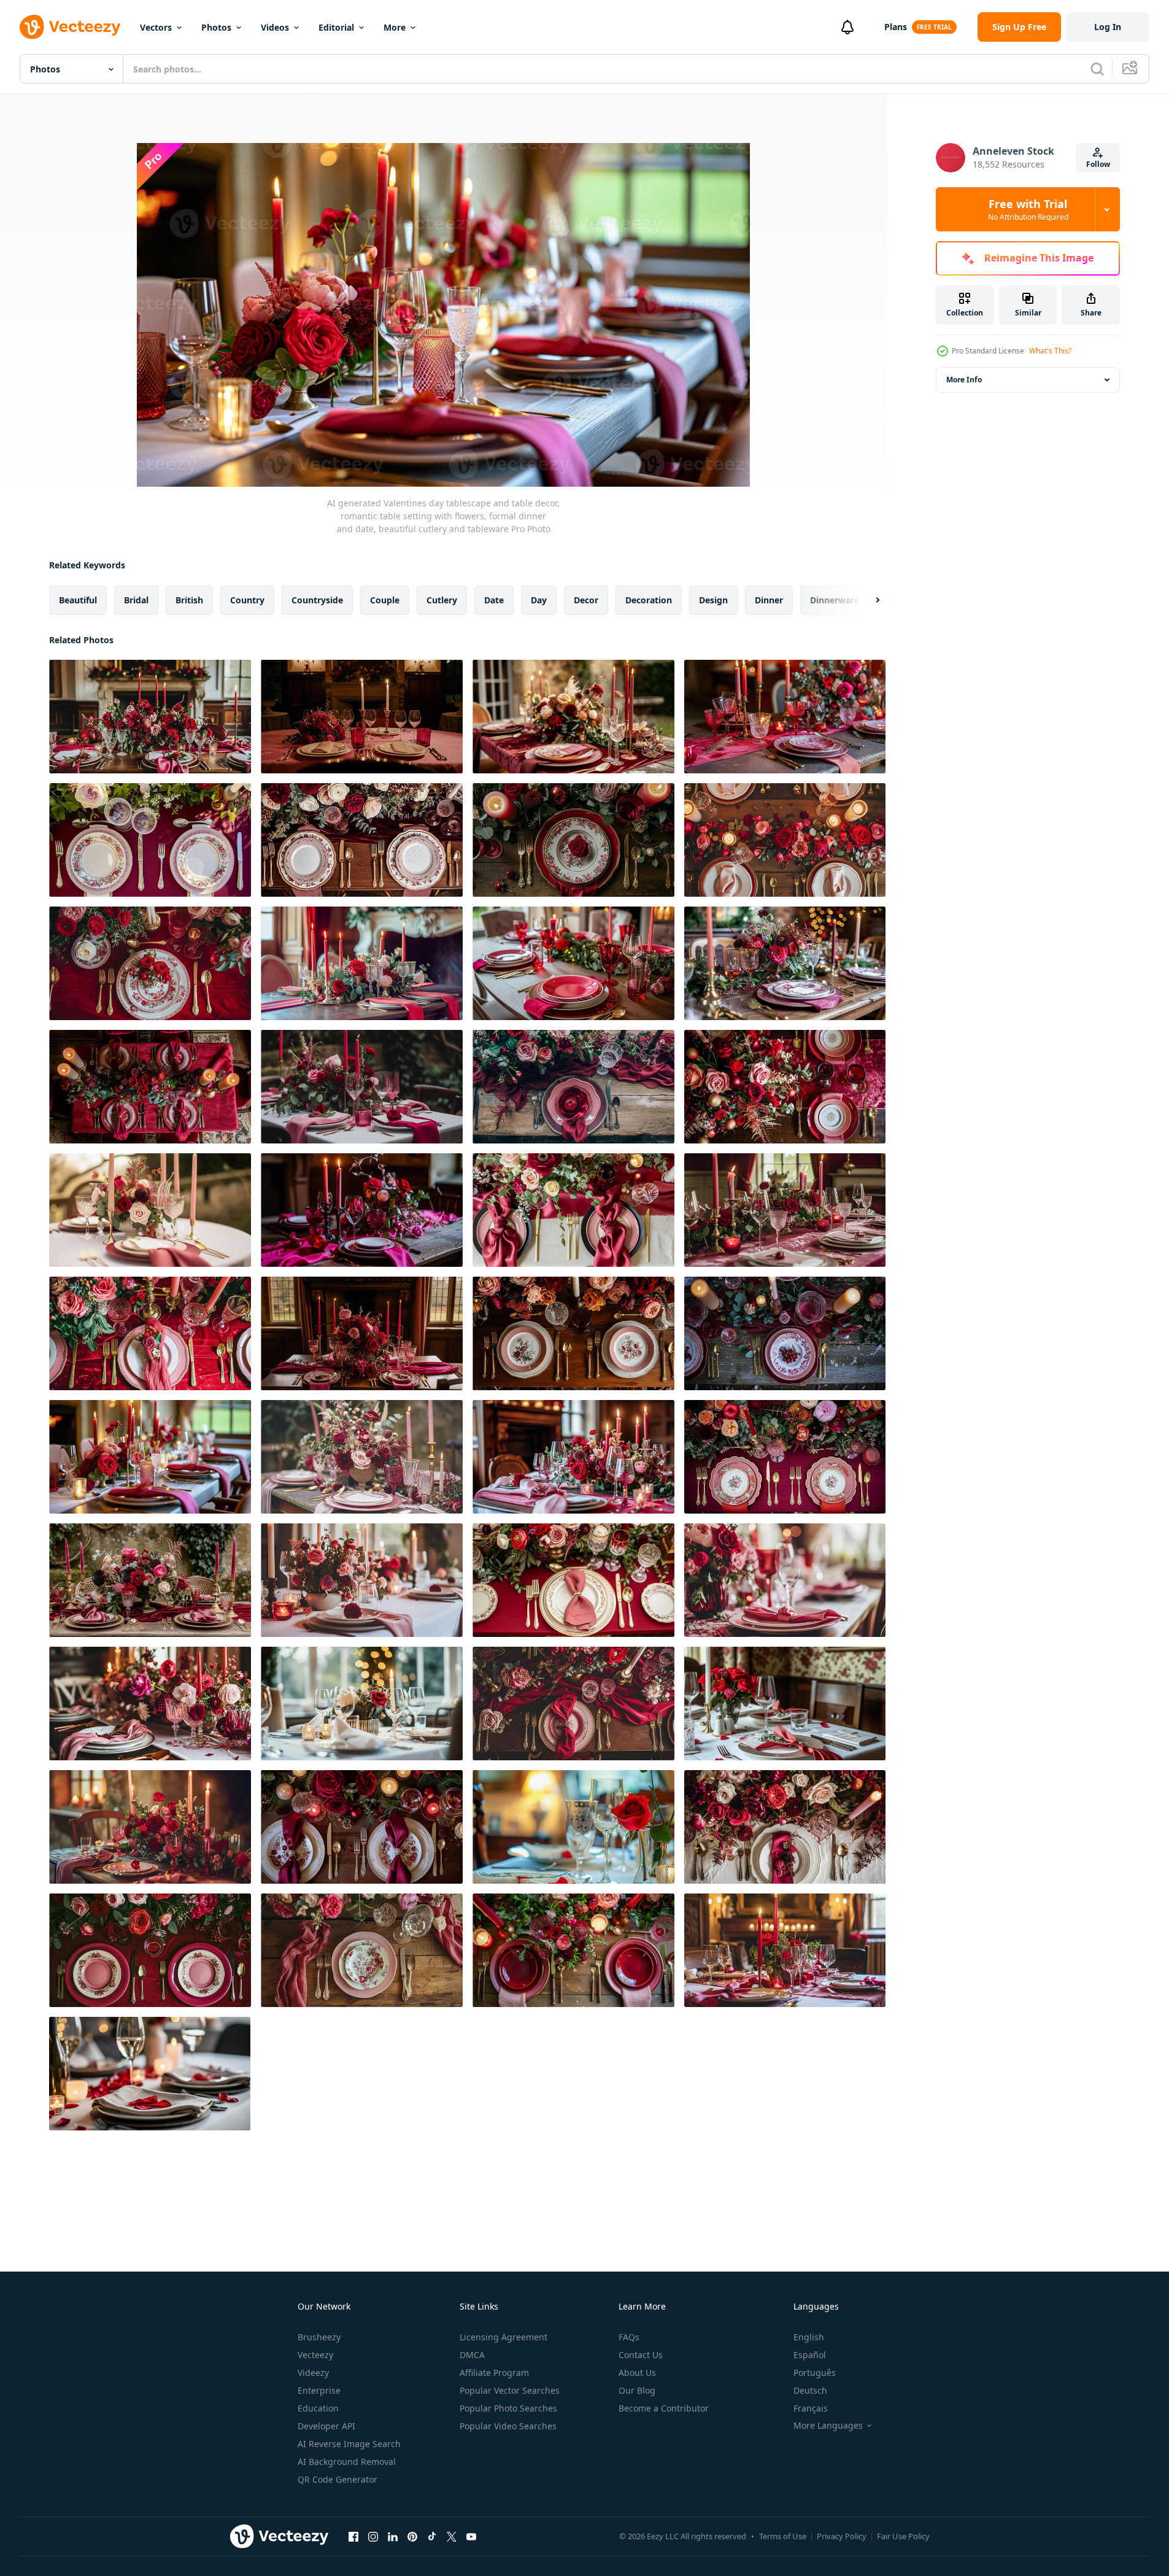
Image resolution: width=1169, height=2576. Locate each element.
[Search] (1097, 69)
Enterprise (319, 2390)
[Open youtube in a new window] (471, 2536)
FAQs (629, 2337)
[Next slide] (867, 600)
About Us (637, 2373)
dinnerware (835, 600)
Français (811, 2408)
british (189, 600)
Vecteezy (315, 2355)
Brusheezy (319, 2337)
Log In (1108, 27)
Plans (896, 27)
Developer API (326, 2426)
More (395, 27)
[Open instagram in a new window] (373, 2536)
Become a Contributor (664, 2408)
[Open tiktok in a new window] (432, 2536)
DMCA (472, 2355)
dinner (769, 600)
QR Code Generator (338, 2479)
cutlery (442, 600)
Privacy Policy (842, 2536)
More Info (964, 380)
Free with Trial (1028, 209)
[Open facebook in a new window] (353, 2536)
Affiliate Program (494, 2373)
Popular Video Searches (508, 2426)
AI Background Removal (347, 2462)
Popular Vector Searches (510, 2390)
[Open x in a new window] (452, 2536)
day (539, 600)
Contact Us (641, 2355)
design (713, 600)
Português (815, 2373)
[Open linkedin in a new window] (393, 2536)
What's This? (1050, 351)
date (494, 600)
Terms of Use (783, 2536)
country (247, 600)
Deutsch (810, 2390)
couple (385, 600)
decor (586, 600)
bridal (136, 600)
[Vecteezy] (70, 27)
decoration (649, 600)
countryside (317, 600)
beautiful (78, 600)
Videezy (313, 2373)
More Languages (828, 2426)
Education (318, 2408)
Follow (1098, 164)
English (809, 2337)
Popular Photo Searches (508, 2408)
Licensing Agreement (503, 2337)
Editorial (336, 27)
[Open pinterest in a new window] (412, 2536)
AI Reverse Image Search (349, 2444)
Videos (275, 27)
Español (810, 2355)
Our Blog (637, 2390)
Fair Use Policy (903, 2536)
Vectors (156, 27)
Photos (216, 27)
